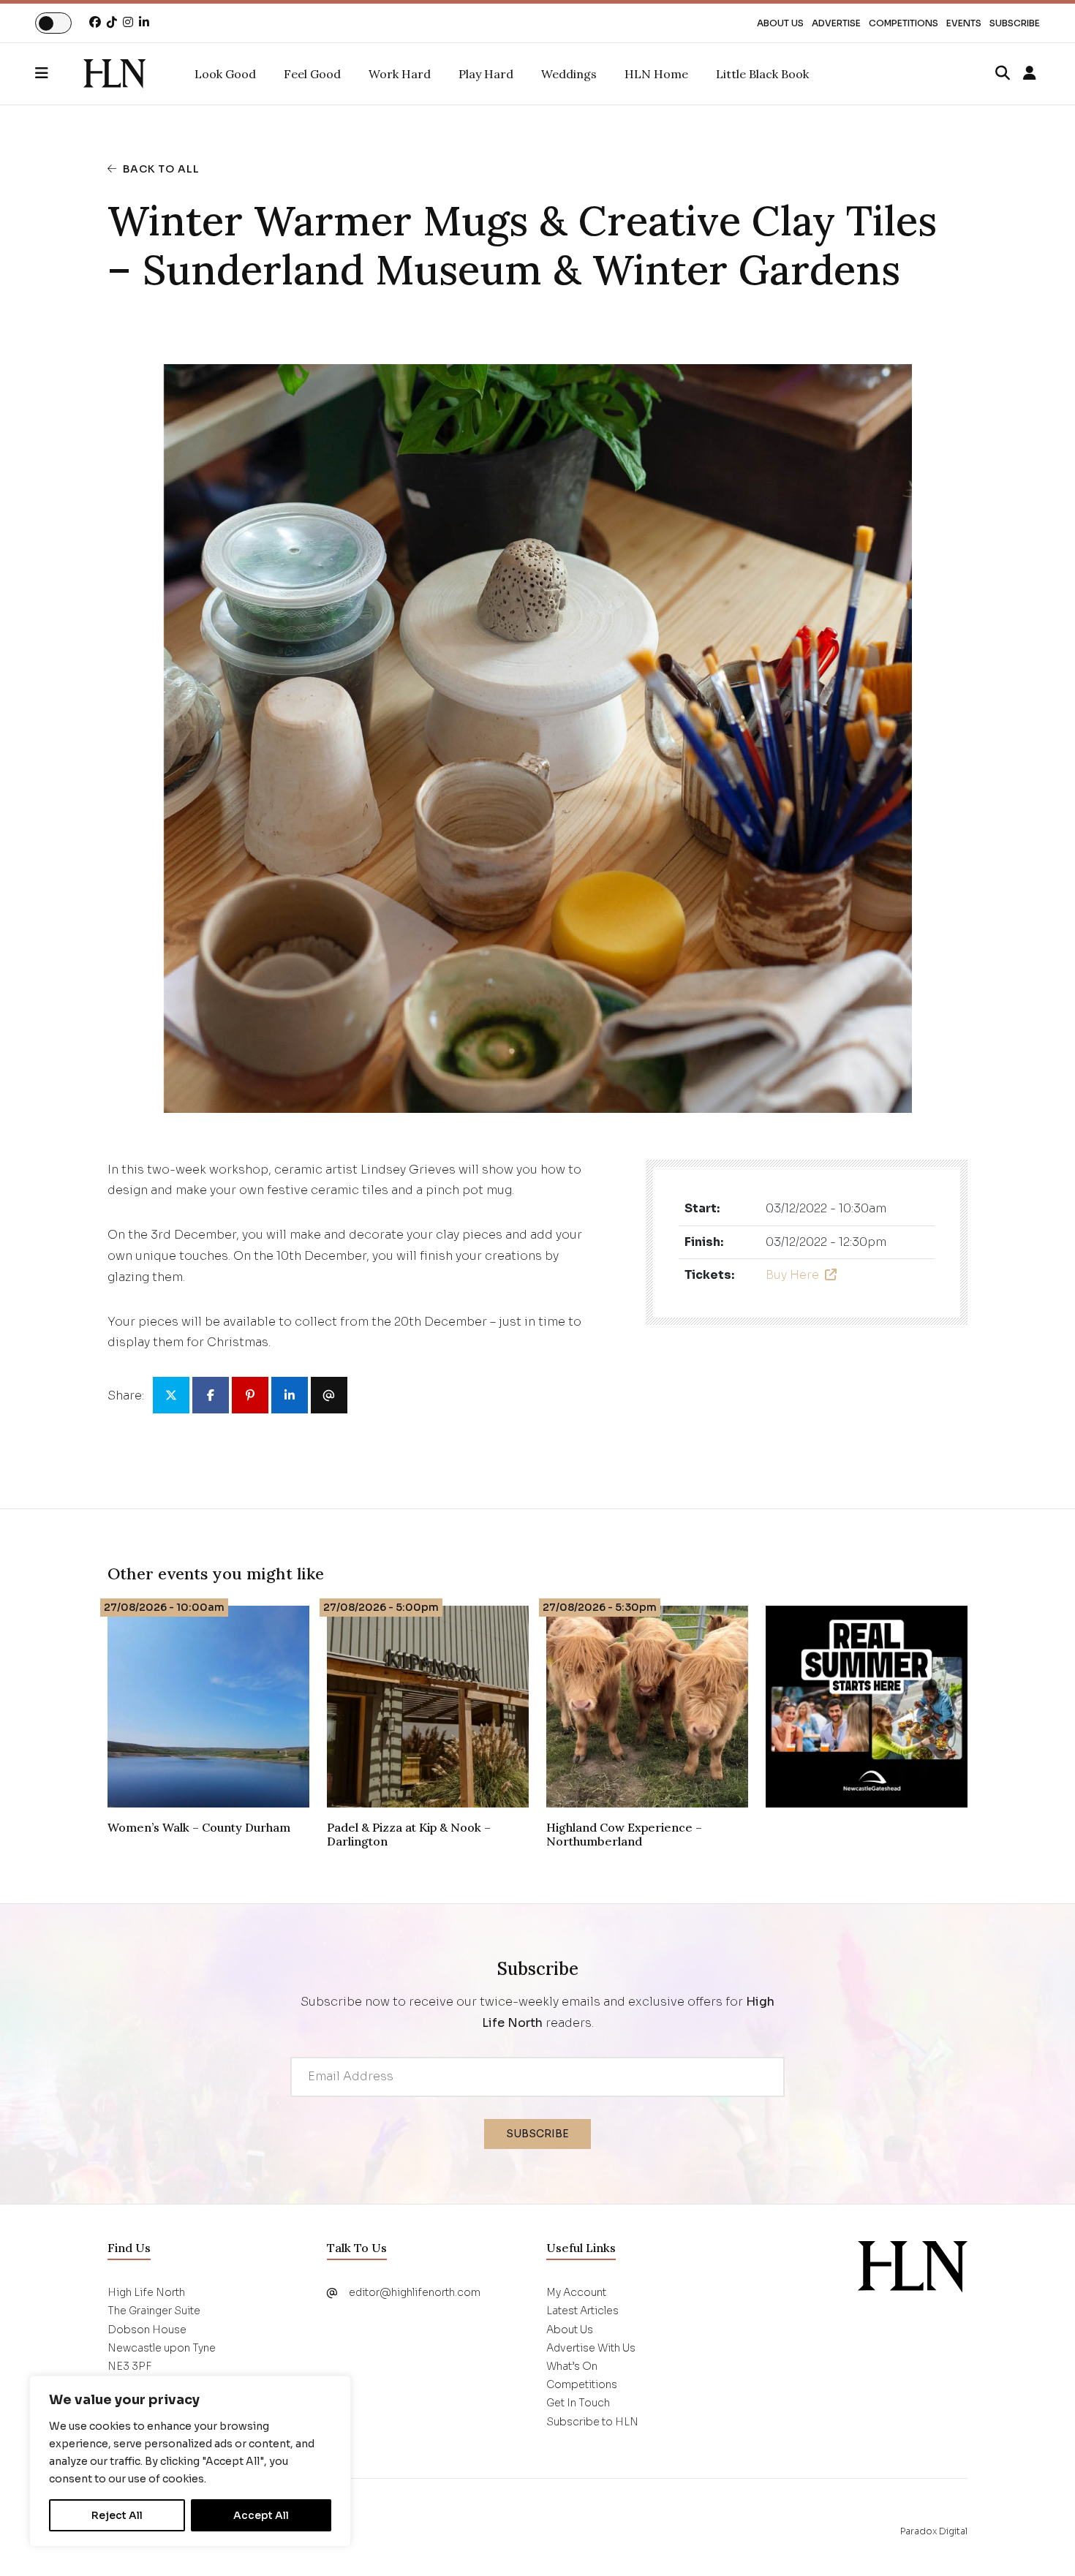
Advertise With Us (591, 2348)
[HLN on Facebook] (95, 22)
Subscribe (1015, 23)
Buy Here (792, 1275)
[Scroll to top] (1040, 2541)
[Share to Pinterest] (250, 1395)
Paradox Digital (934, 2531)
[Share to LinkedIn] (290, 1395)
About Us (780, 23)
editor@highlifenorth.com (415, 2292)
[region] (190, 2461)
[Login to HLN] (1030, 74)
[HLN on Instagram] (128, 22)
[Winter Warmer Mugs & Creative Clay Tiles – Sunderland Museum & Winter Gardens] (114, 74)
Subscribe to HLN (592, 2422)
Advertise (836, 23)
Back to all (161, 169)
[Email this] (329, 1395)
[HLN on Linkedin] (144, 22)
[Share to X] (171, 1395)
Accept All (261, 2515)
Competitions (904, 23)
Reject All (117, 2515)
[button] (59, 74)
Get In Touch (578, 2403)
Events (964, 23)
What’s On (572, 2366)
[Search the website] (1003, 74)
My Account (576, 2292)
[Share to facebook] (211, 1395)
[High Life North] (913, 2266)
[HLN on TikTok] (112, 22)
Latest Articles (582, 2311)
